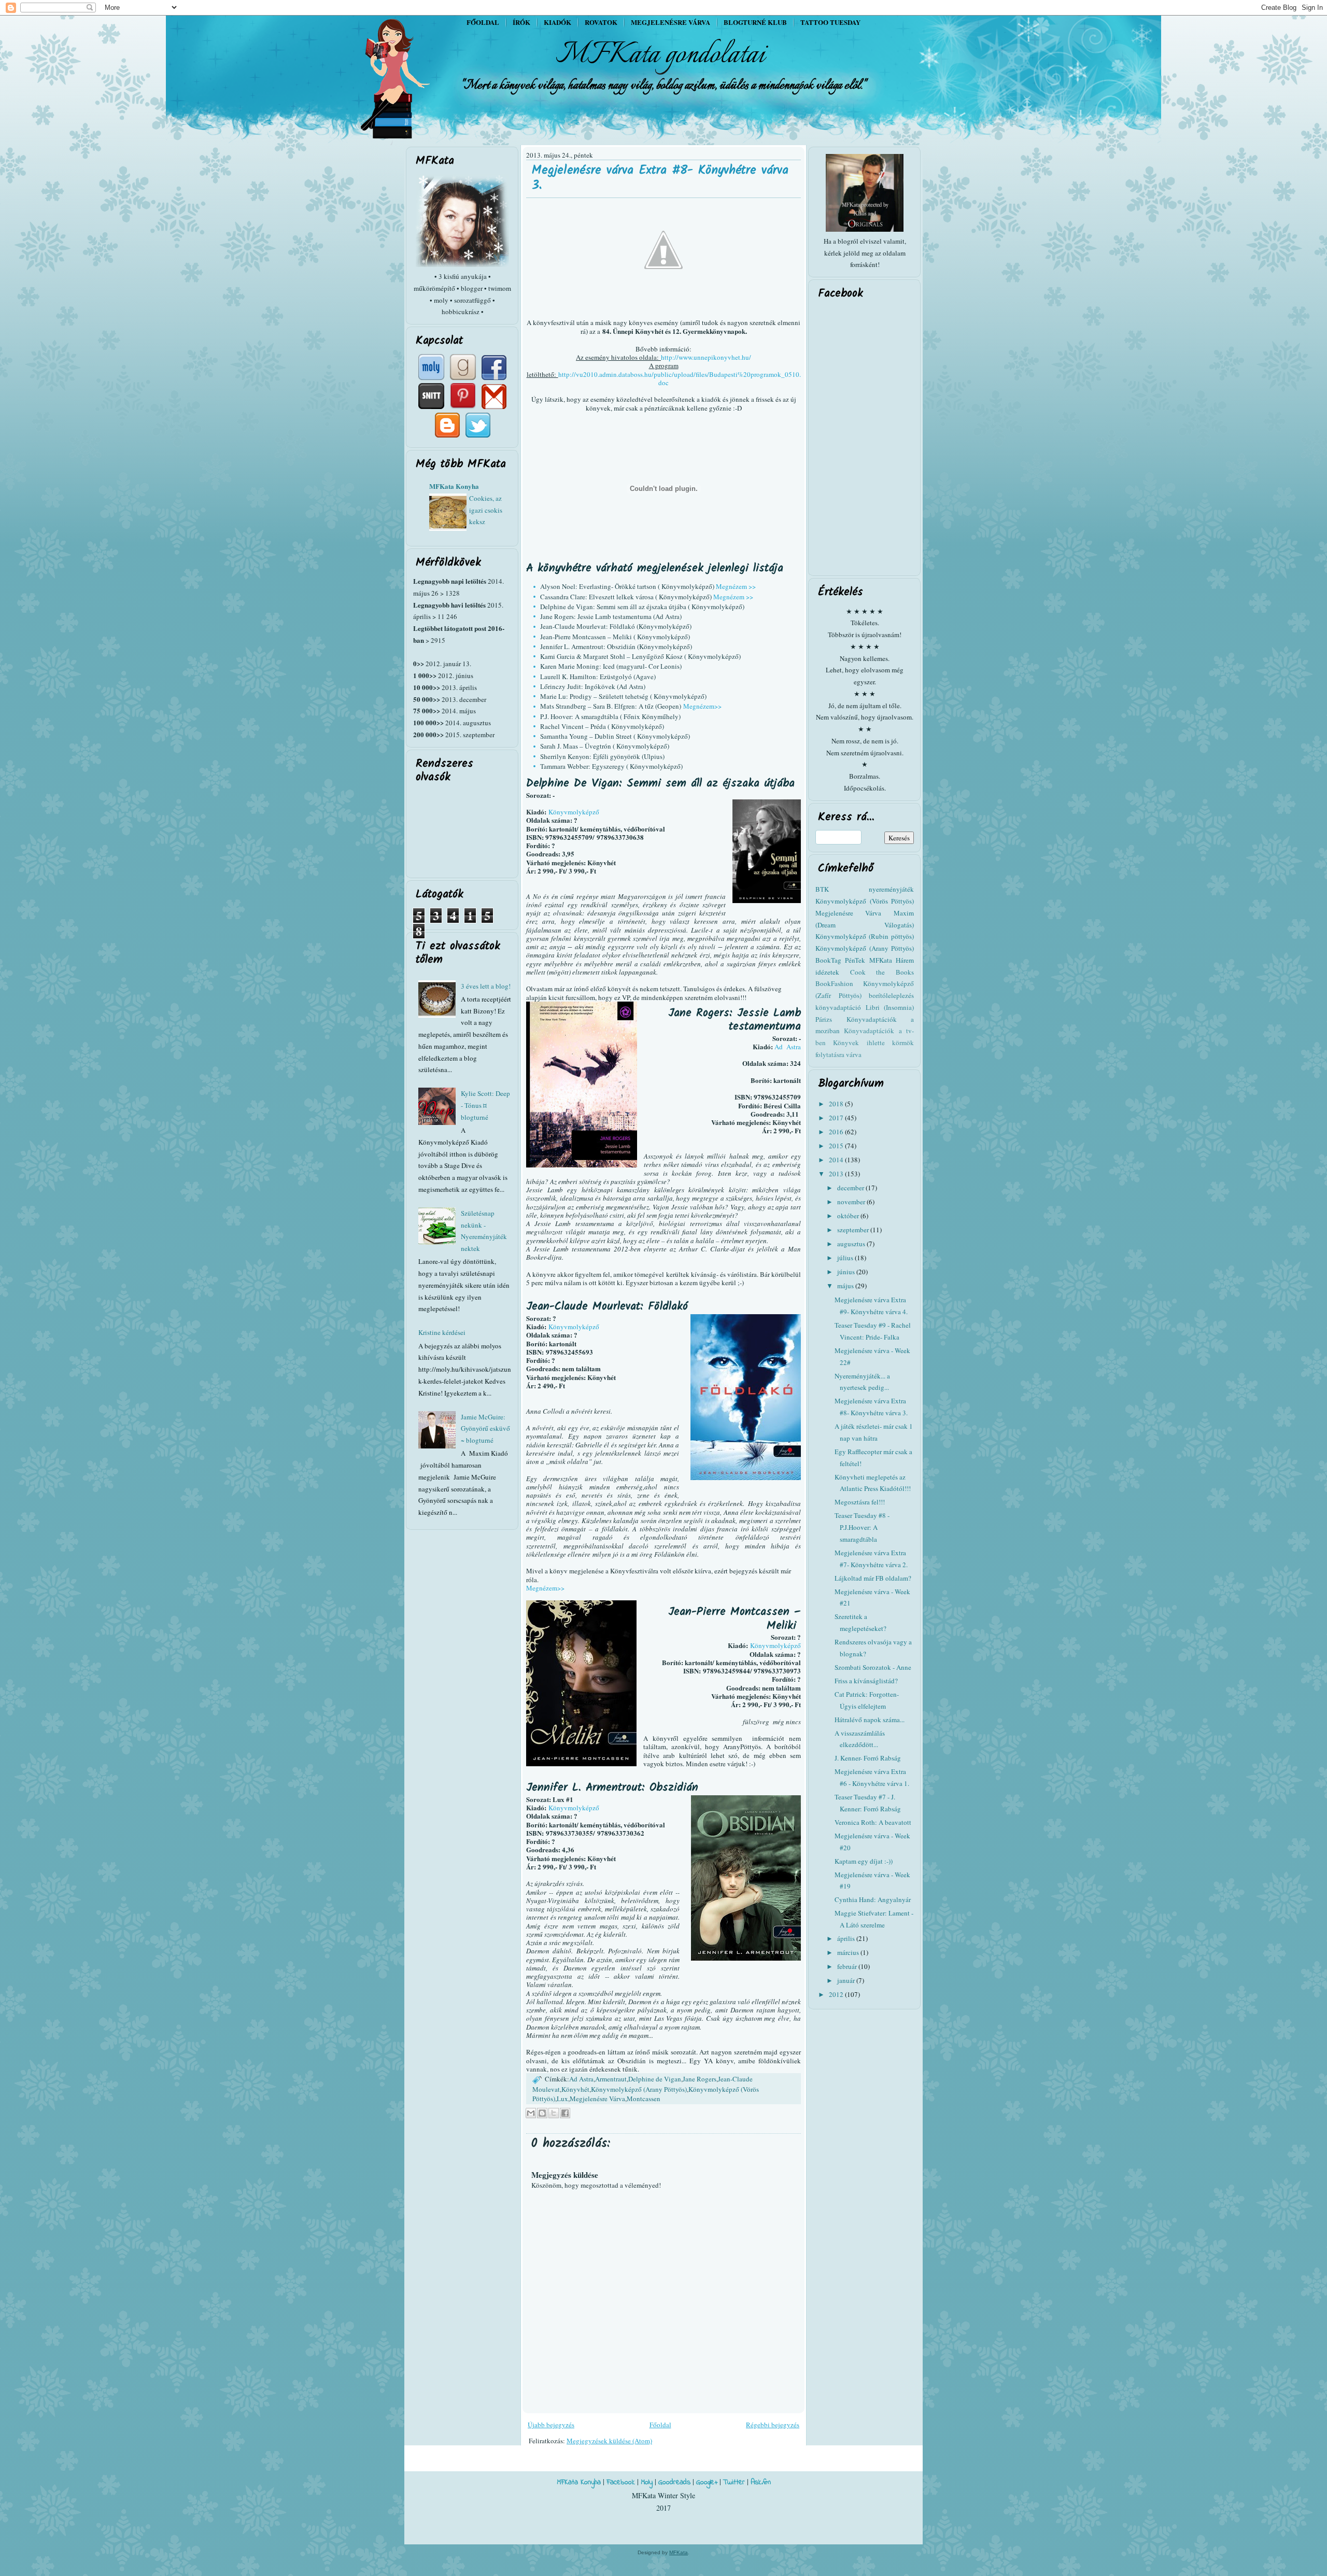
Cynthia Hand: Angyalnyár (873, 1899)
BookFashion (834, 983)
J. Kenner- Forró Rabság (868, 1758)
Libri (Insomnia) (890, 1007)
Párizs (824, 1019)
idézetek (827, 972)
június (847, 1272)
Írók (521, 22)
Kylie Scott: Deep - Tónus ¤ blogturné (485, 1105)
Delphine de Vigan (655, 2079)
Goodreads (674, 2482)
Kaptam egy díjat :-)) (864, 1861)
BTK (822, 889)
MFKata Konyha (454, 486)
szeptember (854, 1230)
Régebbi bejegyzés (773, 2425)
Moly (647, 2482)
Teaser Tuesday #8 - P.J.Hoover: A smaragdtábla (862, 1527)
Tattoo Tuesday (830, 22)
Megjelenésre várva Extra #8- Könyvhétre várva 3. (660, 178)
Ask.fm (761, 2482)
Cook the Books (882, 972)
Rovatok (601, 22)
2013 (837, 1174)
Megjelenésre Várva (597, 2099)
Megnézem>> (702, 706)
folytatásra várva (838, 1054)
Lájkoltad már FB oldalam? (873, 1578)
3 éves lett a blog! (486, 986)
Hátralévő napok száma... (870, 1720)
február (848, 1966)
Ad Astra (788, 1047)
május (846, 1286)
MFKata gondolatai (660, 55)
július (846, 1258)
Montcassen (644, 2099)
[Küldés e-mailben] (531, 2113)
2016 (837, 1132)
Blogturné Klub (755, 22)
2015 (837, 1146)
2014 (837, 1160)
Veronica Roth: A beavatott (873, 1822)
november (852, 1202)
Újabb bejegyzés (551, 2425)
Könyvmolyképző (574, 812)
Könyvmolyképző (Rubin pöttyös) (865, 936)
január (847, 1980)
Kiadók (557, 22)
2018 (837, 1104)
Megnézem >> (736, 586)
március (849, 1952)
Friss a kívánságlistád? (866, 1681)
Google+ (707, 2482)
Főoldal (483, 22)
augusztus (852, 1244)
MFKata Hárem (892, 960)
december (851, 1188)
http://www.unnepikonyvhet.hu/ (706, 357)
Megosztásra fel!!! (860, 1502)
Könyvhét (575, 2089)
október (849, 1216)
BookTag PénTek (840, 960)
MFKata (679, 2552)
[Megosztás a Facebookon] (565, 2113)
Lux (562, 2099)
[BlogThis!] (542, 2113)
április (847, 1938)
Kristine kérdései (442, 1332)
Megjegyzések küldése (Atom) (609, 2441)
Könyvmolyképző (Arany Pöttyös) (639, 2089)
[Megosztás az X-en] (554, 2113)
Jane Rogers (700, 2079)
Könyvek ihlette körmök (873, 1043)
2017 (837, 1118)
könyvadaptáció (838, 1007)
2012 (837, 1994)
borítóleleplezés (891, 995)
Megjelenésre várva (670, 22)
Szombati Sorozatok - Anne (873, 1667)
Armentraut (611, 2079)
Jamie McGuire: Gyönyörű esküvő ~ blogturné (485, 1429)
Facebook (621, 2482)
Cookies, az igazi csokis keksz (486, 510)
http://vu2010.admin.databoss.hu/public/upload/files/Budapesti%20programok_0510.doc (680, 378)
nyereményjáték (891, 889)
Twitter (734, 2482)
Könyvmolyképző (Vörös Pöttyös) (865, 901)
